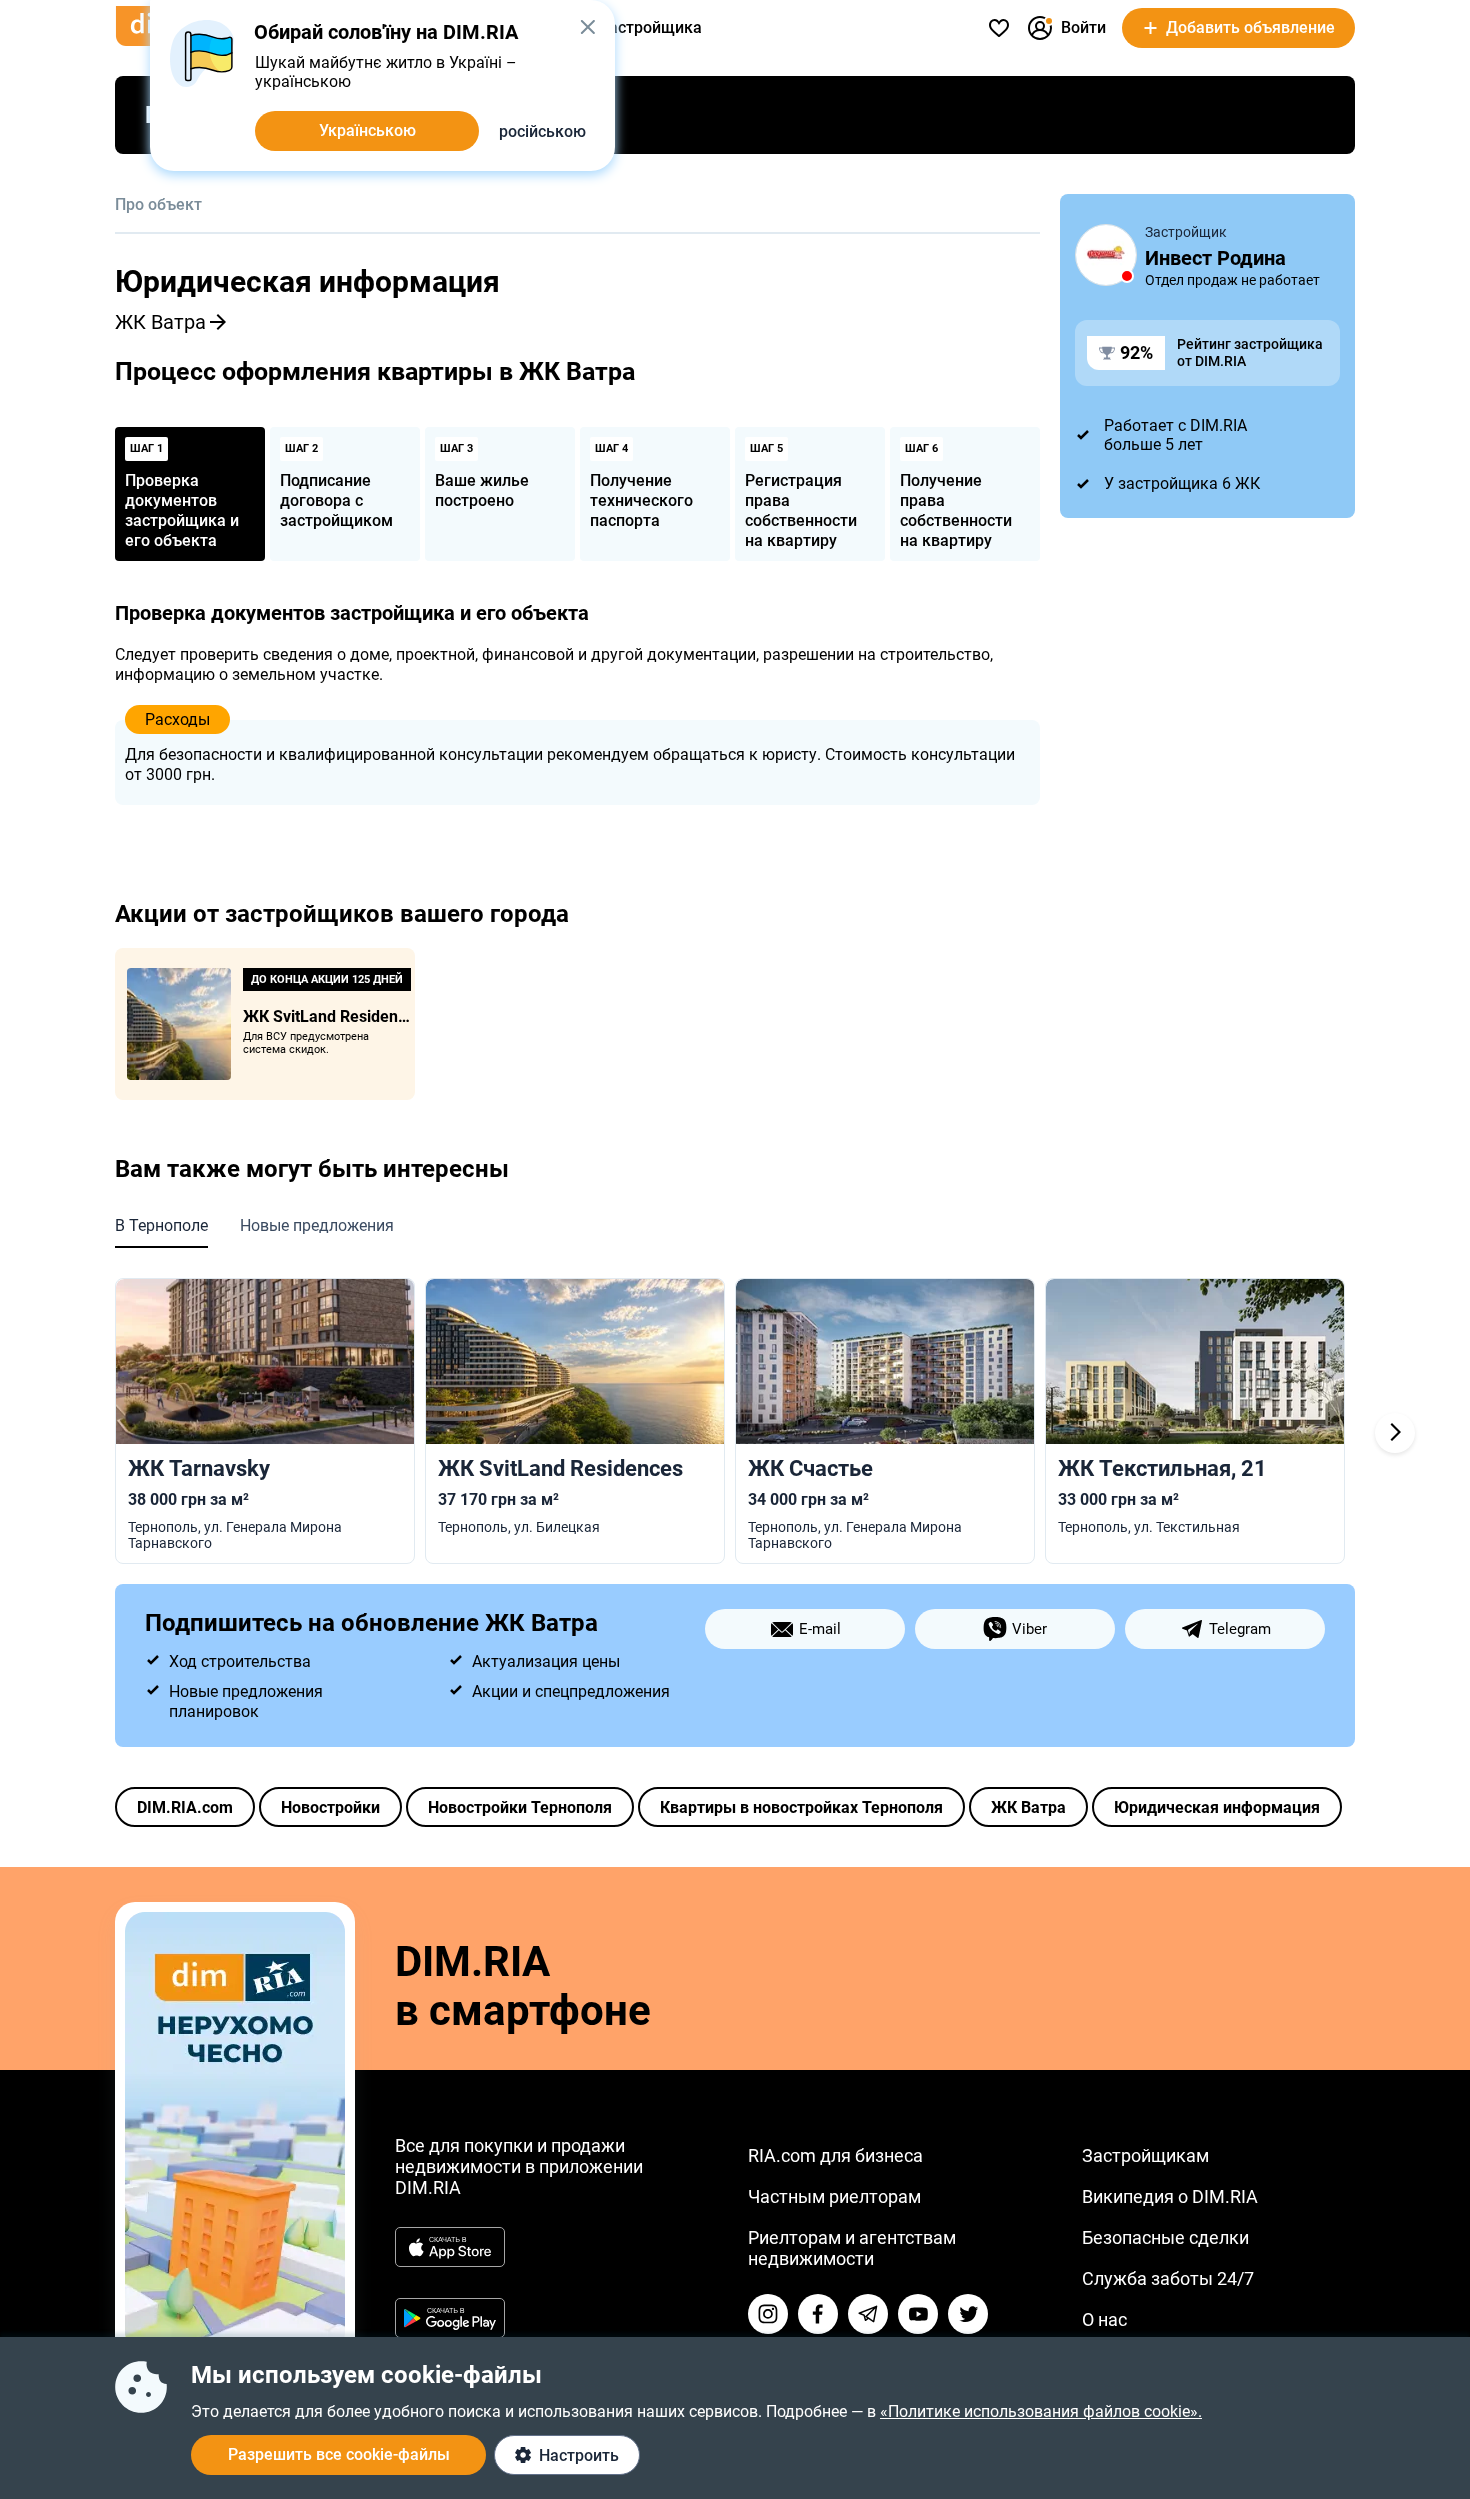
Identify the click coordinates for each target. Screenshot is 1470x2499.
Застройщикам (1145, 2155)
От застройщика (640, 27)
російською (542, 131)
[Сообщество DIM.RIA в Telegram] (868, 2314)
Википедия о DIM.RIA (1170, 2196)
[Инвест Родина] (1106, 255)
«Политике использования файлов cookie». (1041, 2411)
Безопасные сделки (1165, 2237)
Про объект (158, 204)
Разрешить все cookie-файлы (339, 2454)
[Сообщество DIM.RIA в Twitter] (968, 2314)
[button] (587, 27)
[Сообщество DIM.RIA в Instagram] (768, 2314)
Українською (367, 130)
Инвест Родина (1215, 258)
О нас (1104, 2319)
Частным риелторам (834, 2196)
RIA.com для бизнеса (835, 2155)
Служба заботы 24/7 (1168, 2278)
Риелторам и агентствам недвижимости (852, 2248)
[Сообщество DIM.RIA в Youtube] (918, 2314)
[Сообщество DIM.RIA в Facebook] (818, 2314)
